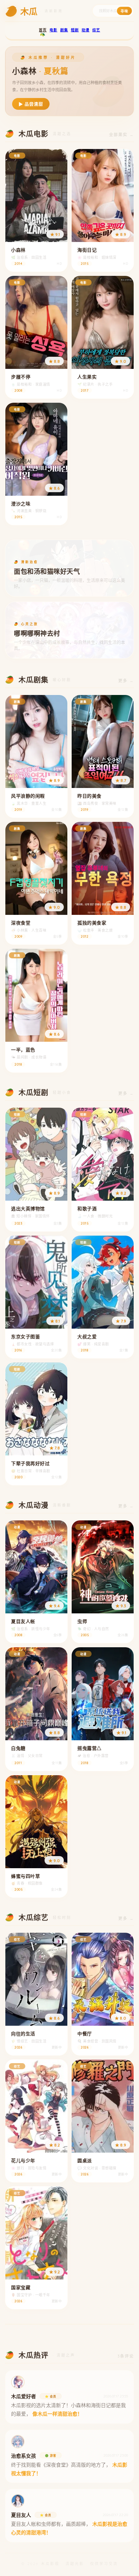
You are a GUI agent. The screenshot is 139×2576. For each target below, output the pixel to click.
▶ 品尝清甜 (31, 104)
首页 (43, 30)
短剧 (75, 30)
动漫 (86, 30)
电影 (53, 30)
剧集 (64, 30)
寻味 (124, 11)
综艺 (96, 30)
